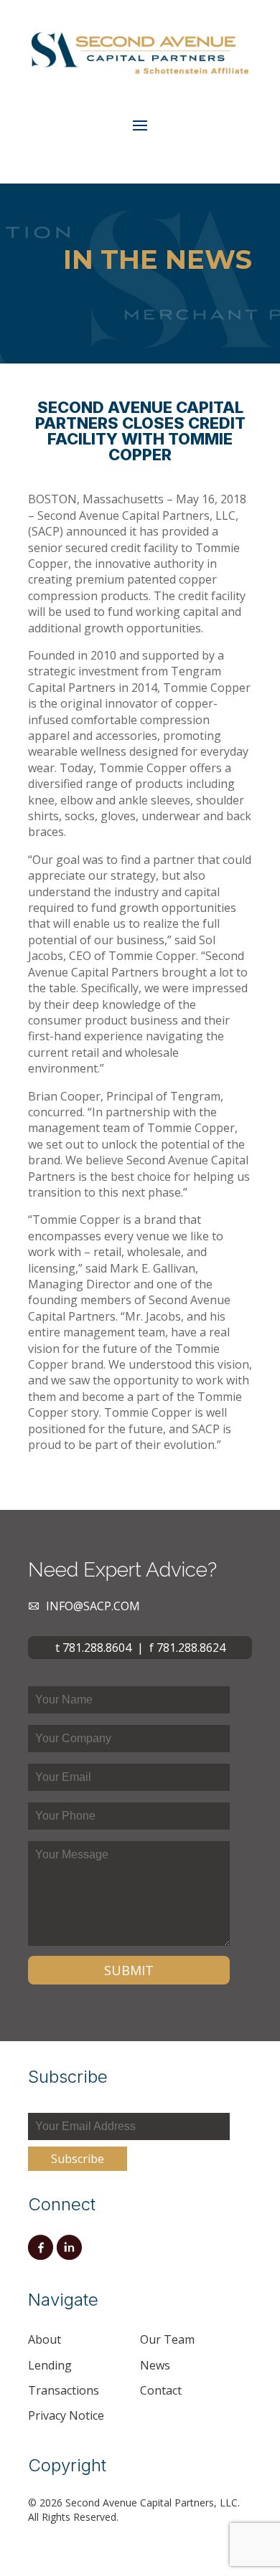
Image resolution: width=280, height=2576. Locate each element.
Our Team (167, 2339)
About (45, 2339)
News (155, 2365)
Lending (50, 2365)
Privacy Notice (66, 2415)
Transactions (64, 2390)
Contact (161, 2390)
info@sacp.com (93, 1606)
